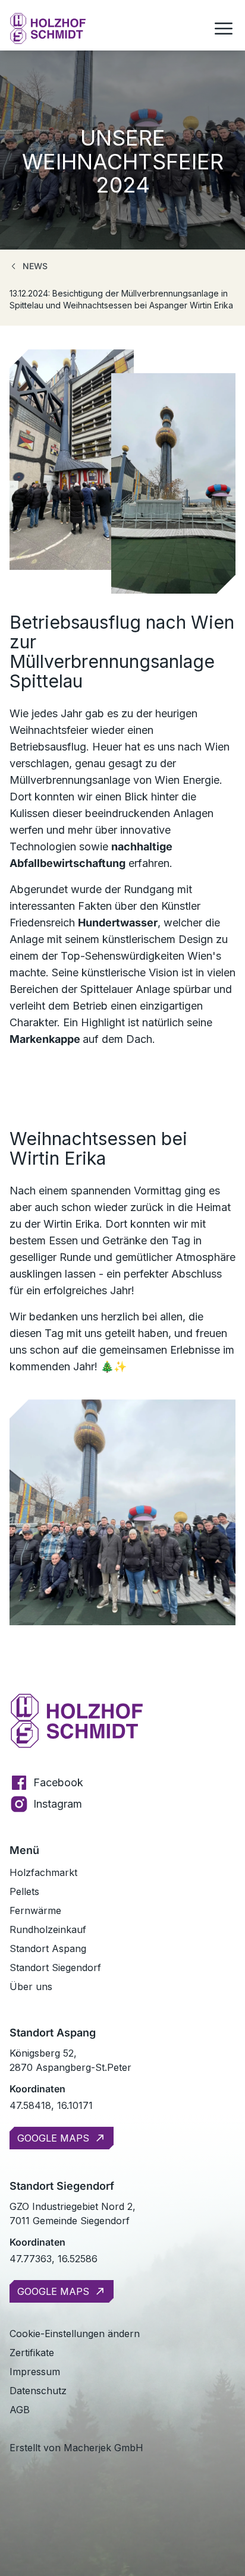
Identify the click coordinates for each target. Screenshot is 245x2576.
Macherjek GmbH (103, 2448)
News (35, 266)
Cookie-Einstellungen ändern (75, 2334)
